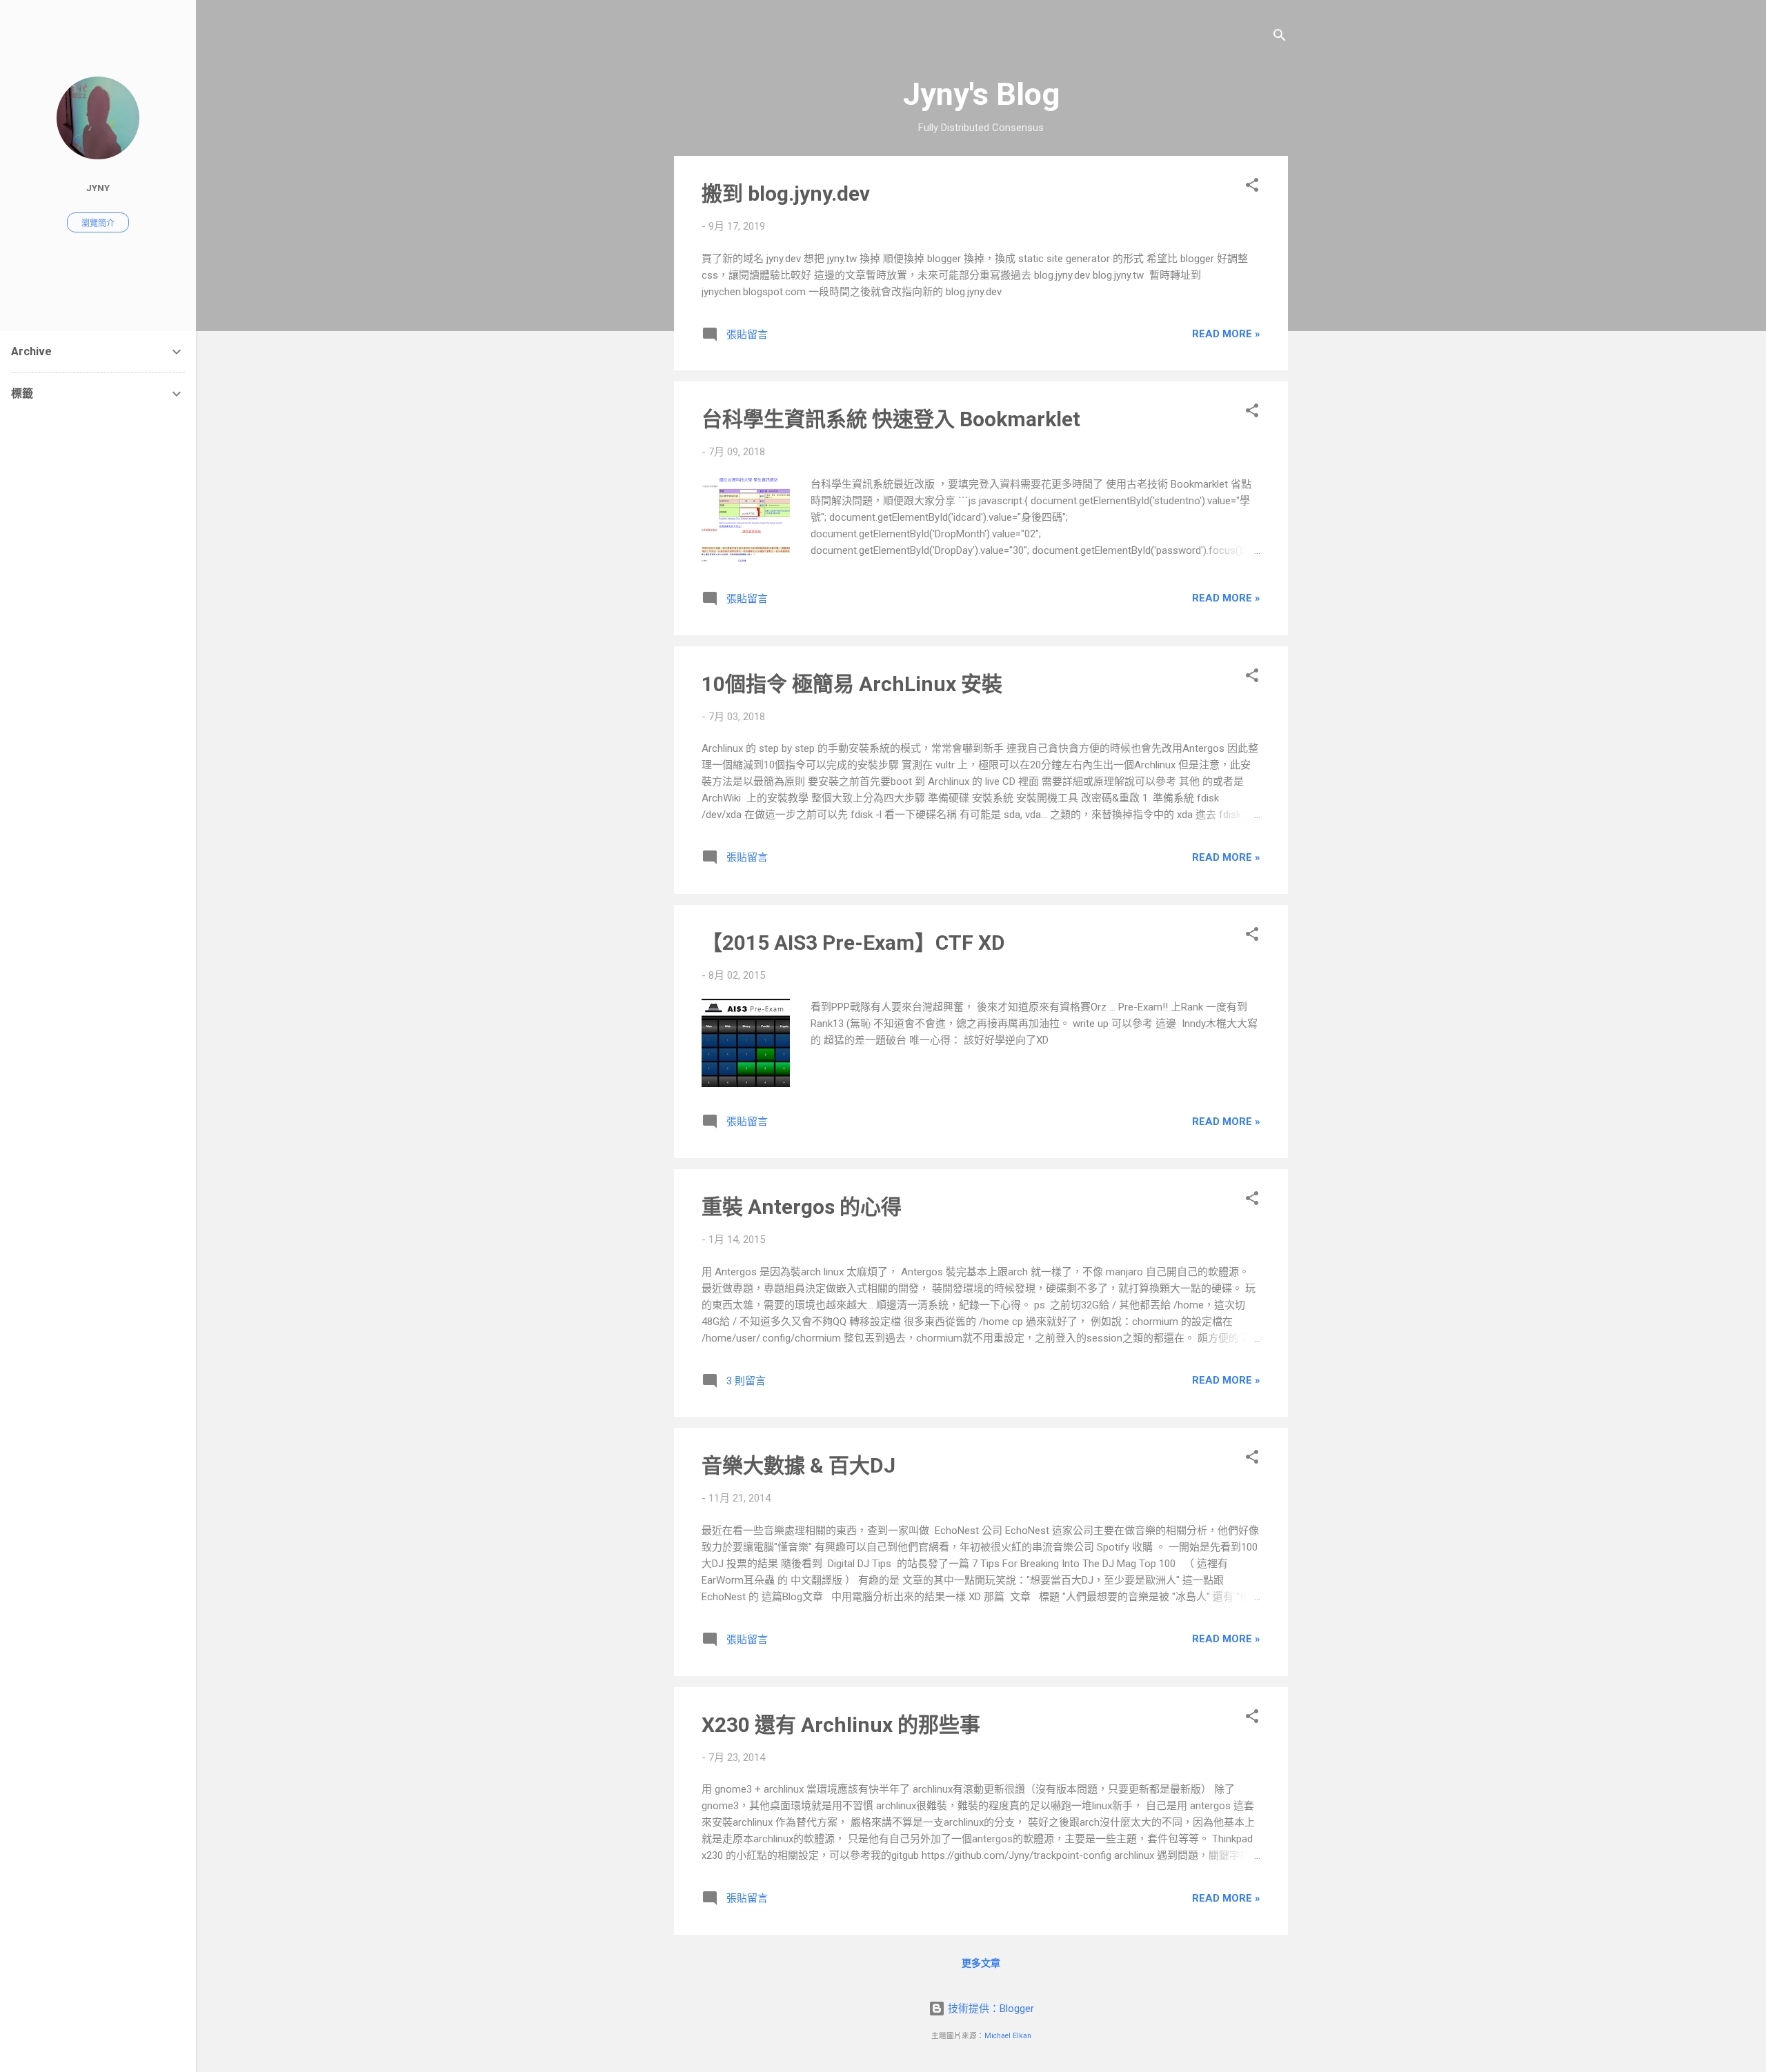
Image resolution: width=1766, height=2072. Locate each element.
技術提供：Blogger (990, 2009)
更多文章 (981, 1963)
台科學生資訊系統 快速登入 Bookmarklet (891, 419)
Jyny (98, 188)
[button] (1252, 187)
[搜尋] (1280, 38)
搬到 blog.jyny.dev (786, 193)
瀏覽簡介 (98, 223)
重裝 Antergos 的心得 (802, 1207)
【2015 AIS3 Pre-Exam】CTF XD (853, 943)
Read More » (1226, 334)
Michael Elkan (1008, 2036)
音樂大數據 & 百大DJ (798, 1465)
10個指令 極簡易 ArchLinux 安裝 (852, 684)
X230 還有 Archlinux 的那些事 (841, 1725)
